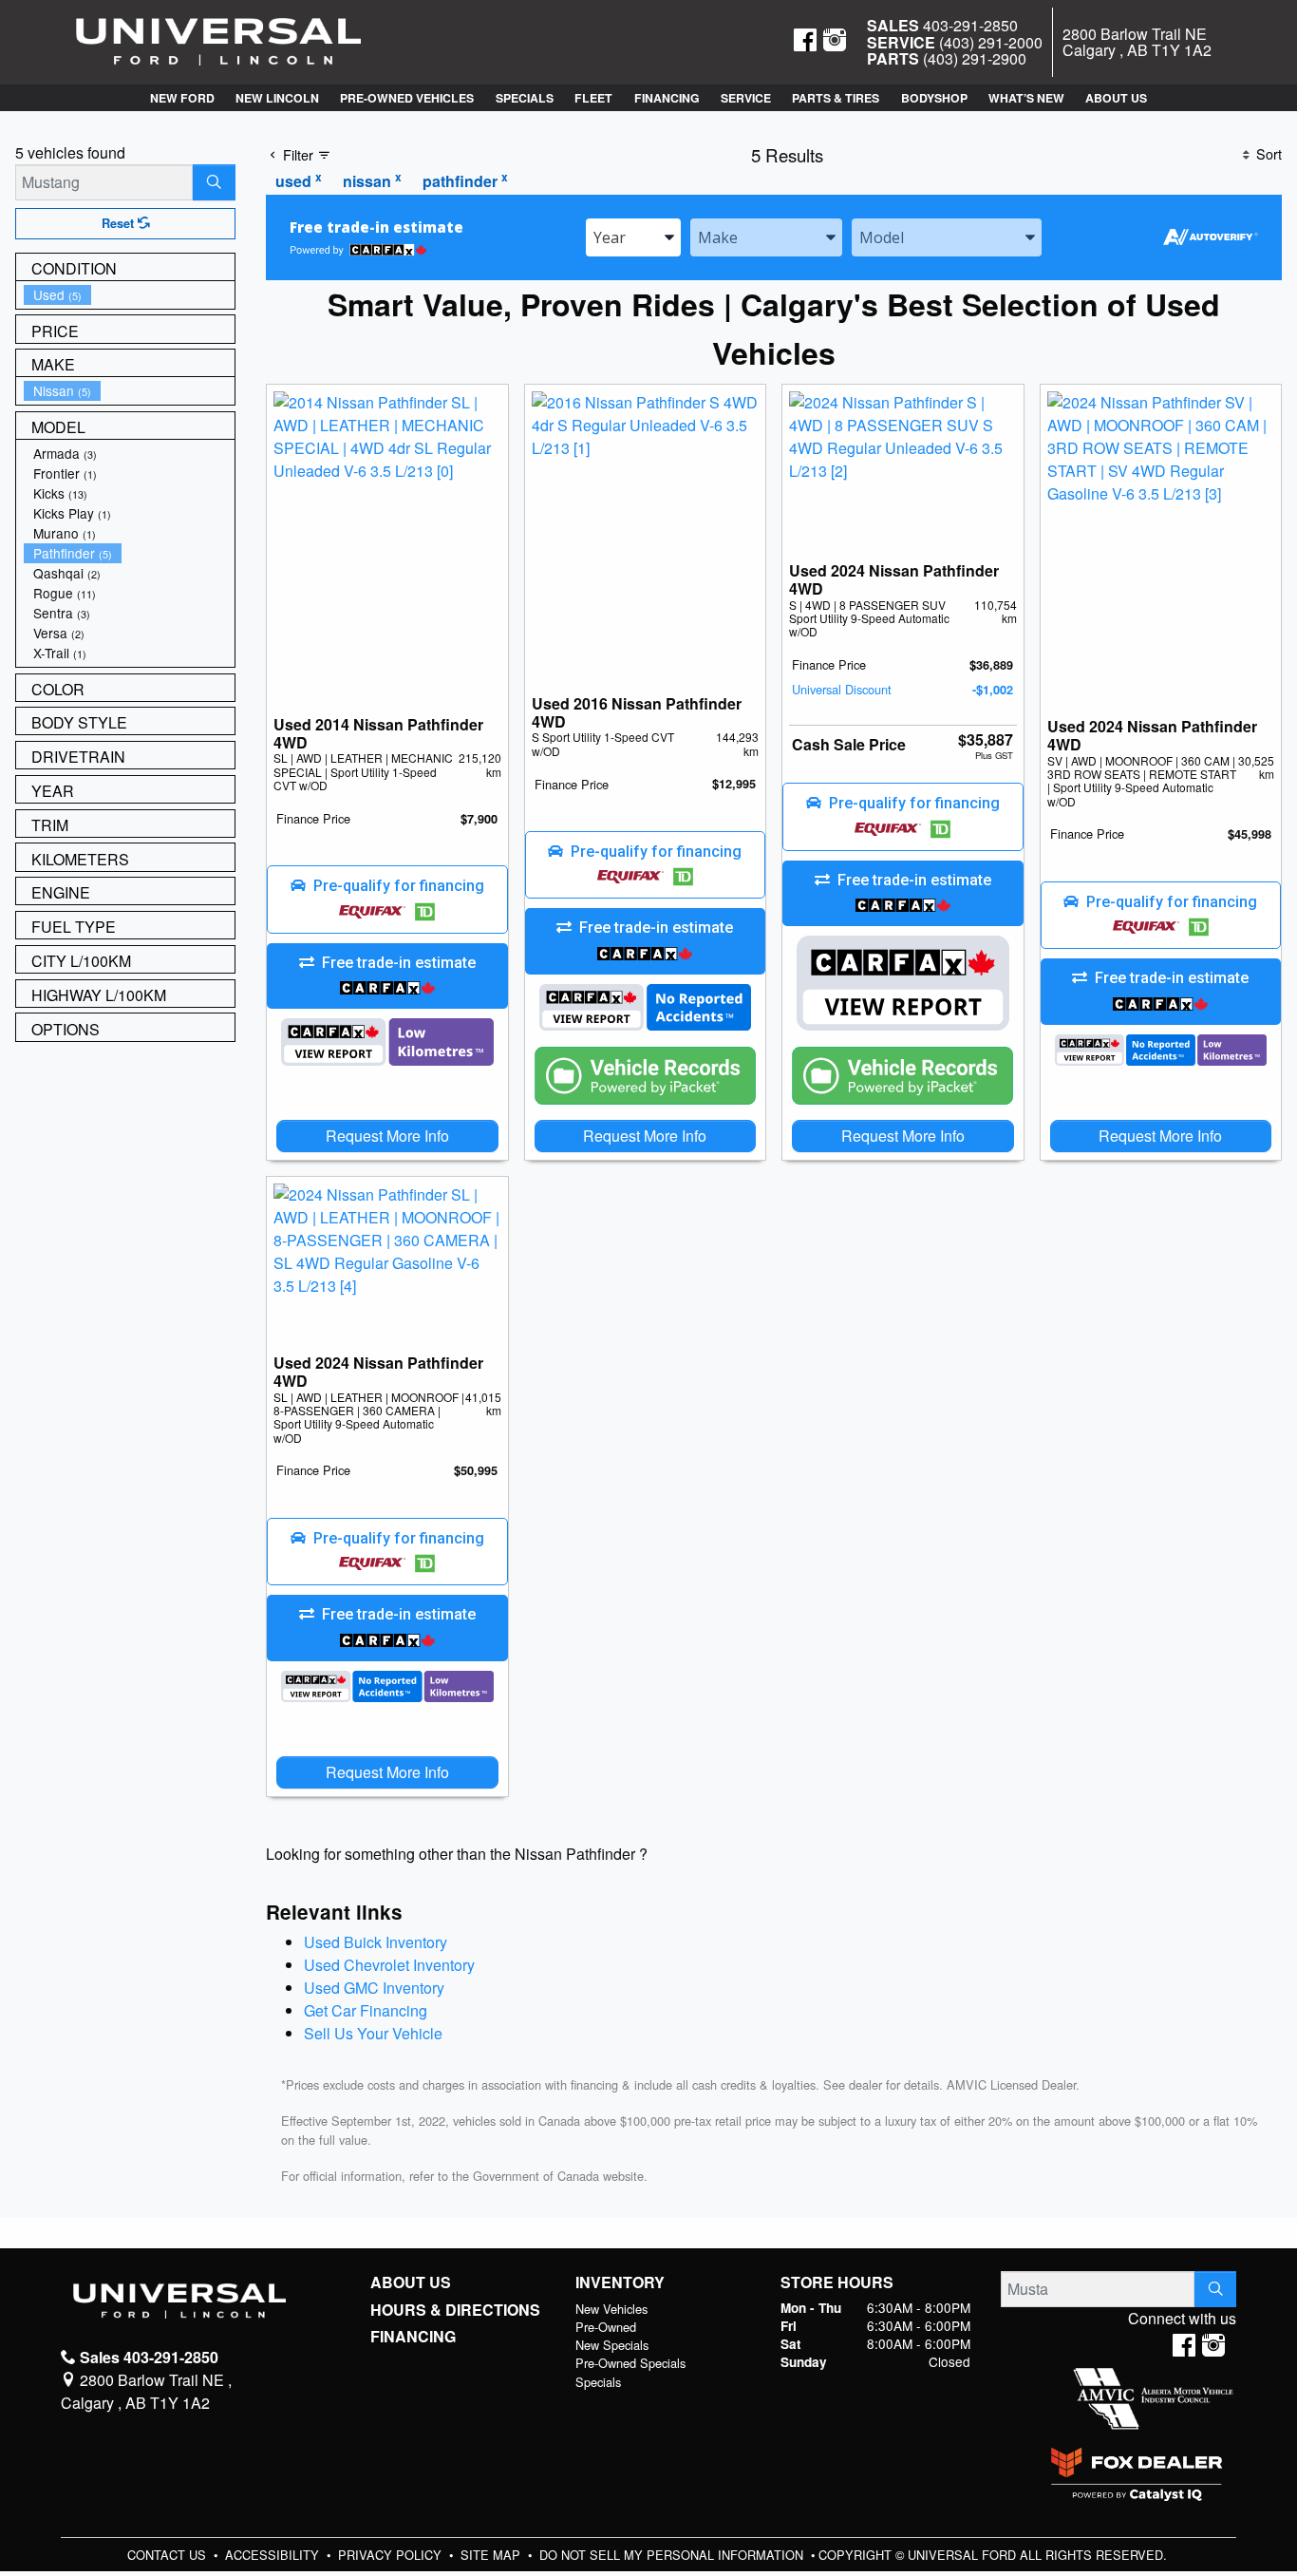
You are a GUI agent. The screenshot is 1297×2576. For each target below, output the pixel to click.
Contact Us (169, 2555)
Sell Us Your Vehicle (373, 2033)
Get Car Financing (366, 2010)
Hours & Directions (455, 2310)
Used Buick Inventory (376, 1942)
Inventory (620, 2282)
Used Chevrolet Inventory (389, 1965)
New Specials (612, 2345)
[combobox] (633, 237)
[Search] (214, 182)
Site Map (492, 2555)
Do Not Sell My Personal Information (673, 2555)
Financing (413, 2337)
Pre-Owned (606, 2327)
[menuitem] (129, 295)
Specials (598, 2382)
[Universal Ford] (218, 40)
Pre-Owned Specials (630, 2363)
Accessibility (274, 2555)
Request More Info (387, 1136)
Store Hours (837, 2282)
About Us (411, 2282)
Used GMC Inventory (374, 1988)
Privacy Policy (392, 2555)
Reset (120, 223)
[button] (181, 98)
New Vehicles (611, 2309)
